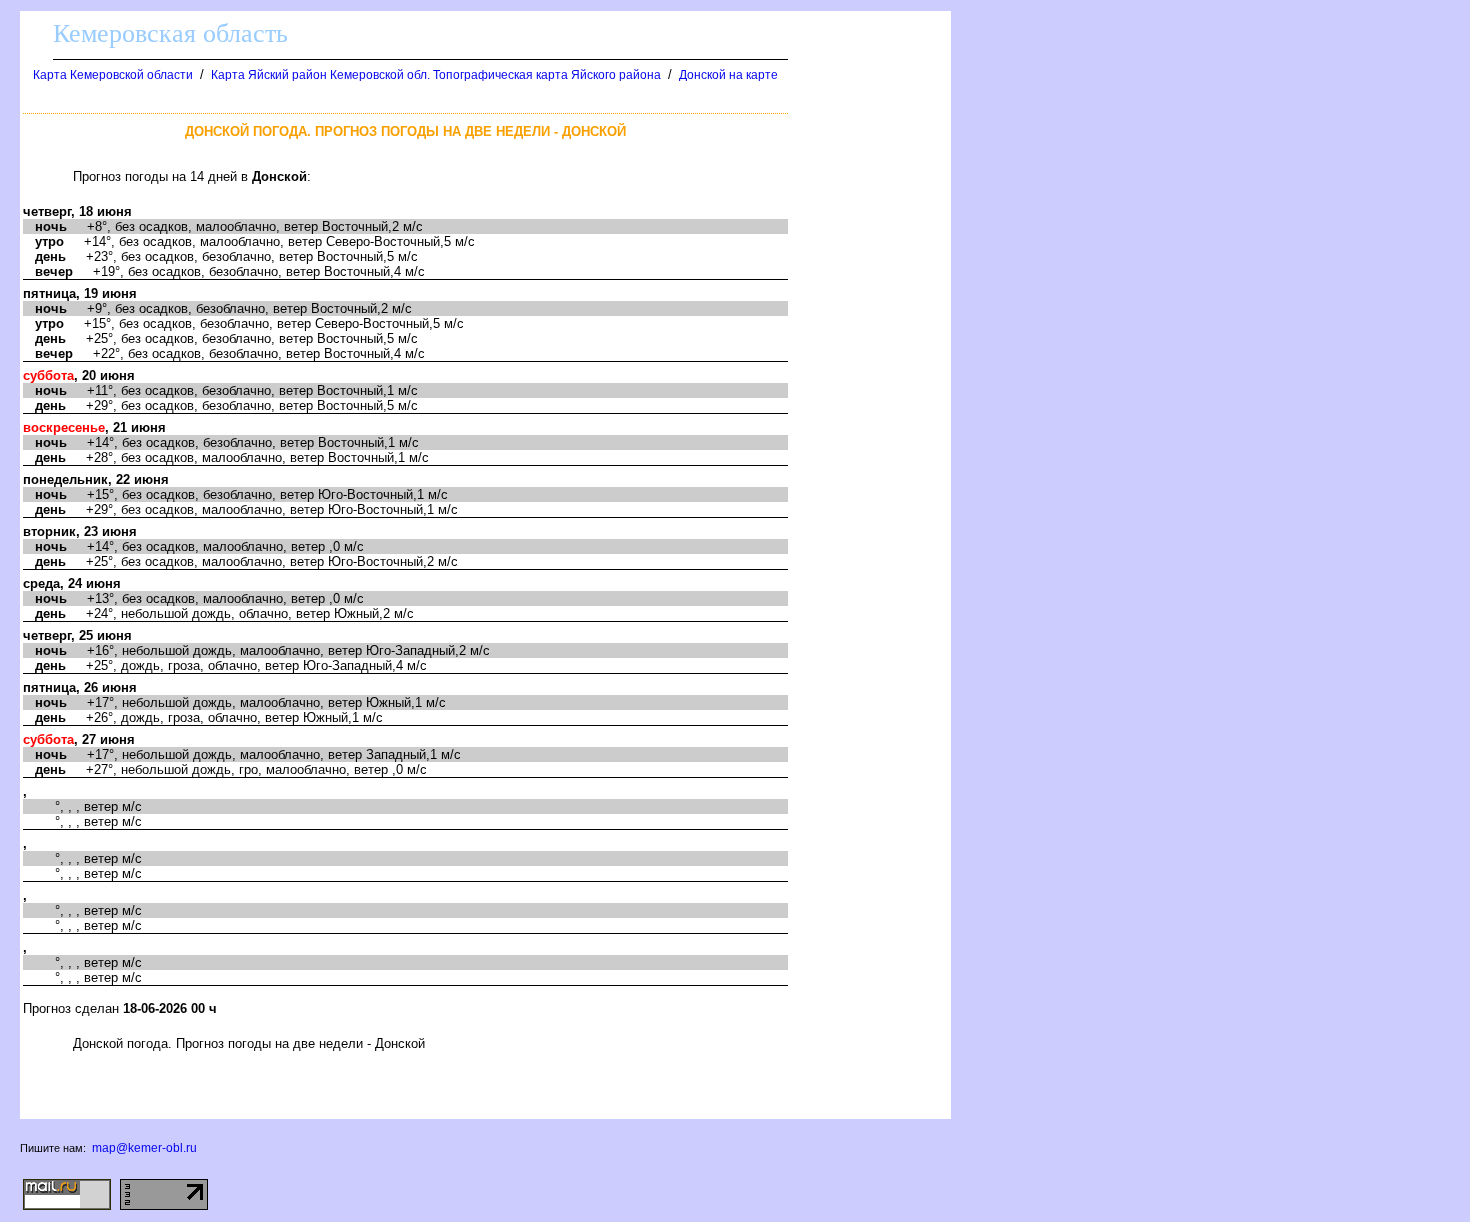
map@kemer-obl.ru (144, 1148)
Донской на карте (728, 75)
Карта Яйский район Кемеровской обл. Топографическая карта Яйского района (436, 75)
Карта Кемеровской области (113, 75)
